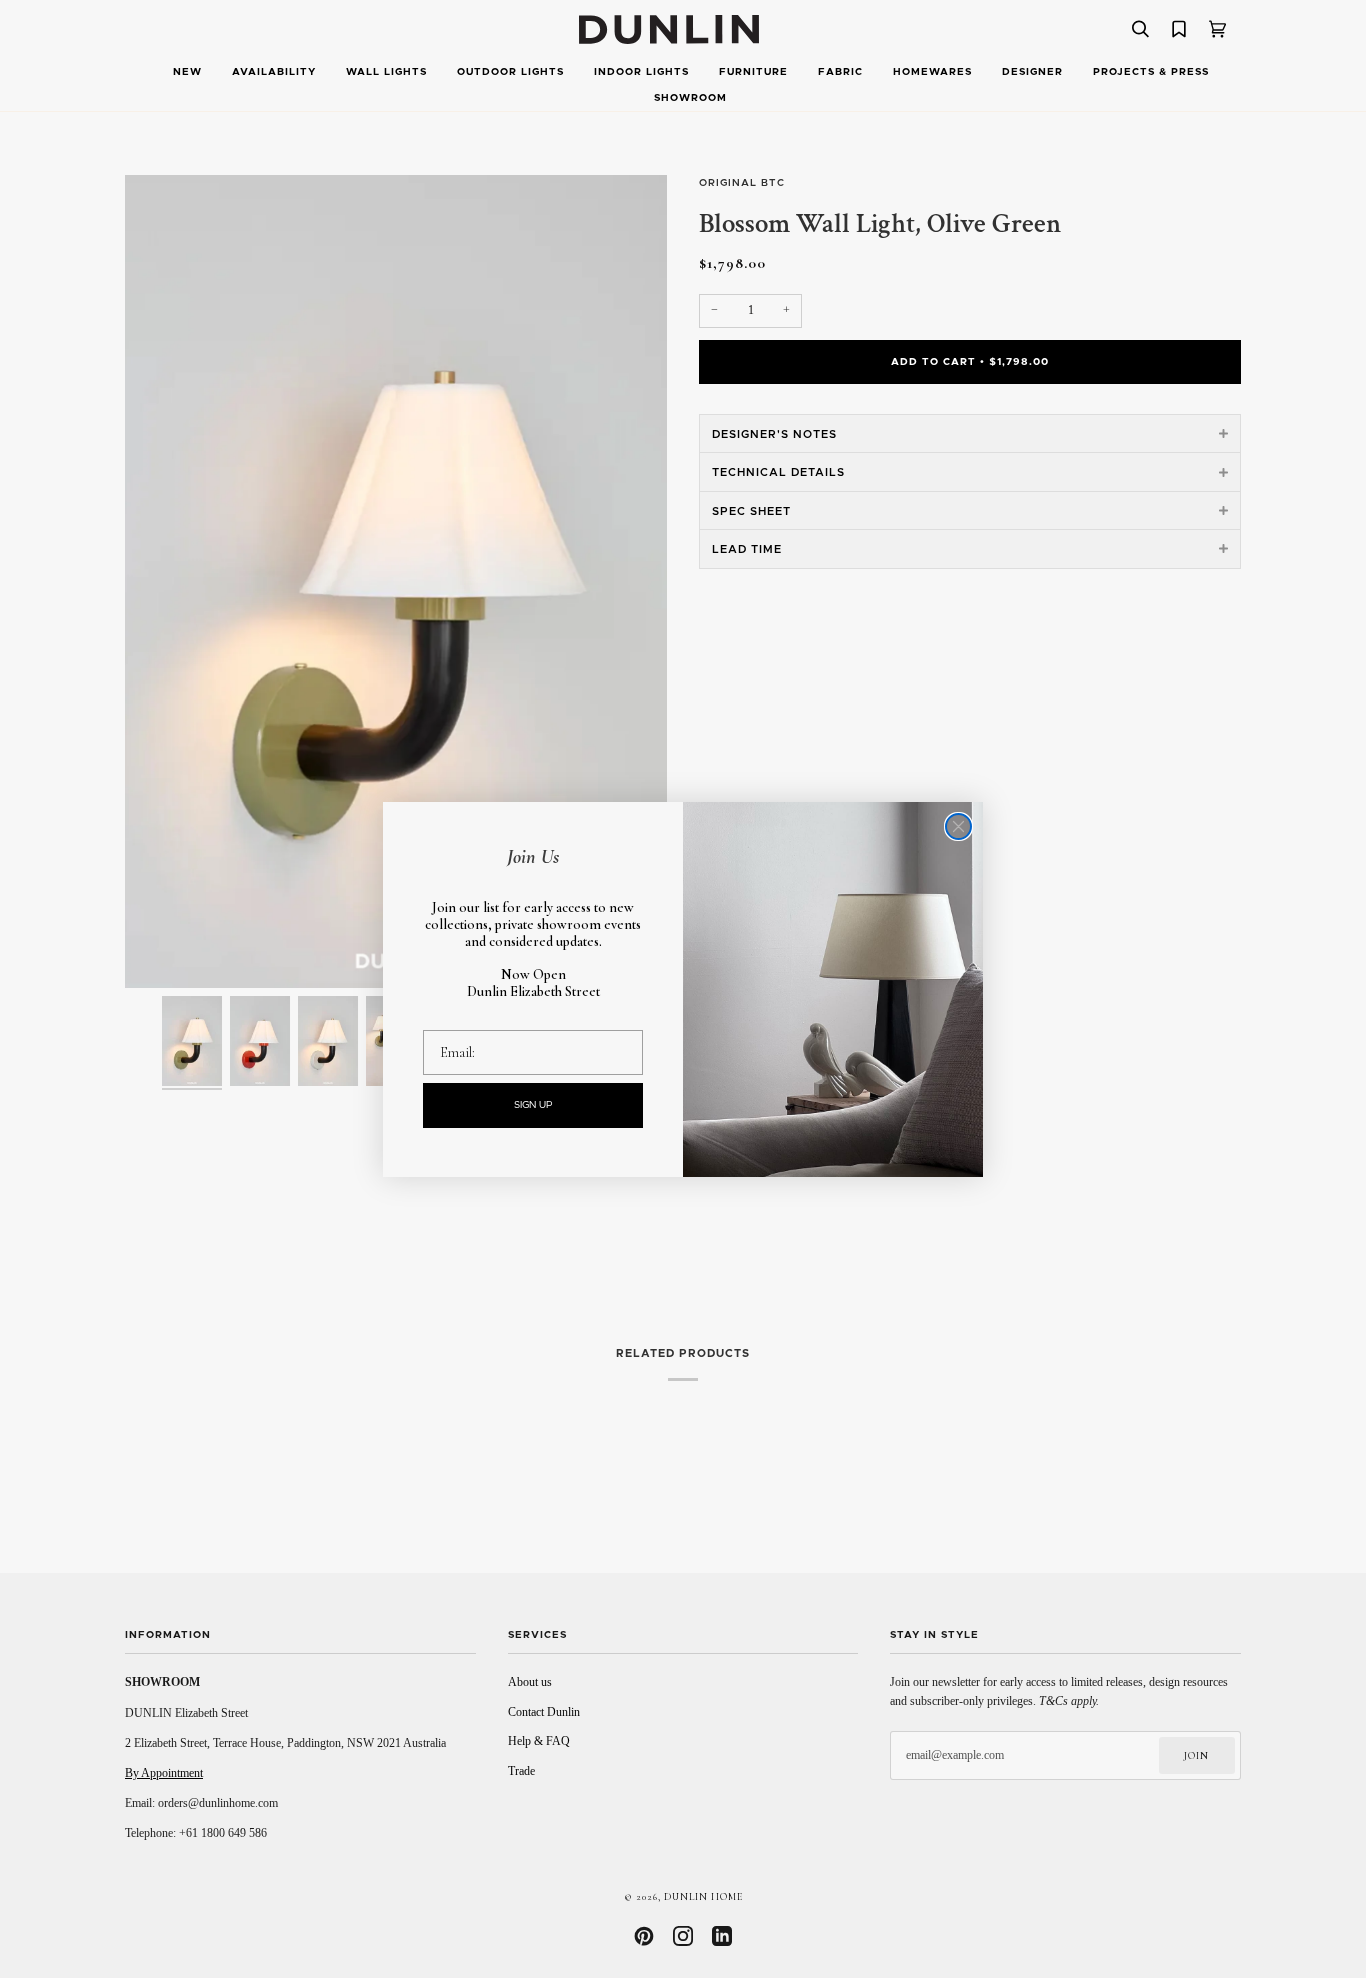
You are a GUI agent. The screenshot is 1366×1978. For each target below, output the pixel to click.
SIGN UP (533, 1105)
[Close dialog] (958, 826)
